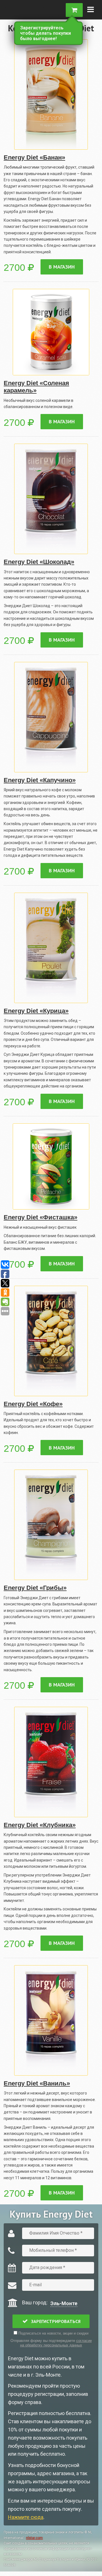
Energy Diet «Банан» (34, 157)
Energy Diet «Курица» (36, 1011)
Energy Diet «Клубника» (40, 1825)
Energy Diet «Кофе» (33, 1404)
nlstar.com (34, 2538)
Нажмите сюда (26, 2517)
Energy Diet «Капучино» (40, 780)
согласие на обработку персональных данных (56, 2343)
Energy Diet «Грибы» (35, 1588)
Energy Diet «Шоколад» (39, 562)
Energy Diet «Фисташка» (41, 1217)
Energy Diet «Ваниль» (37, 2083)
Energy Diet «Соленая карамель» (36, 387)
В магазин (62, 267)
